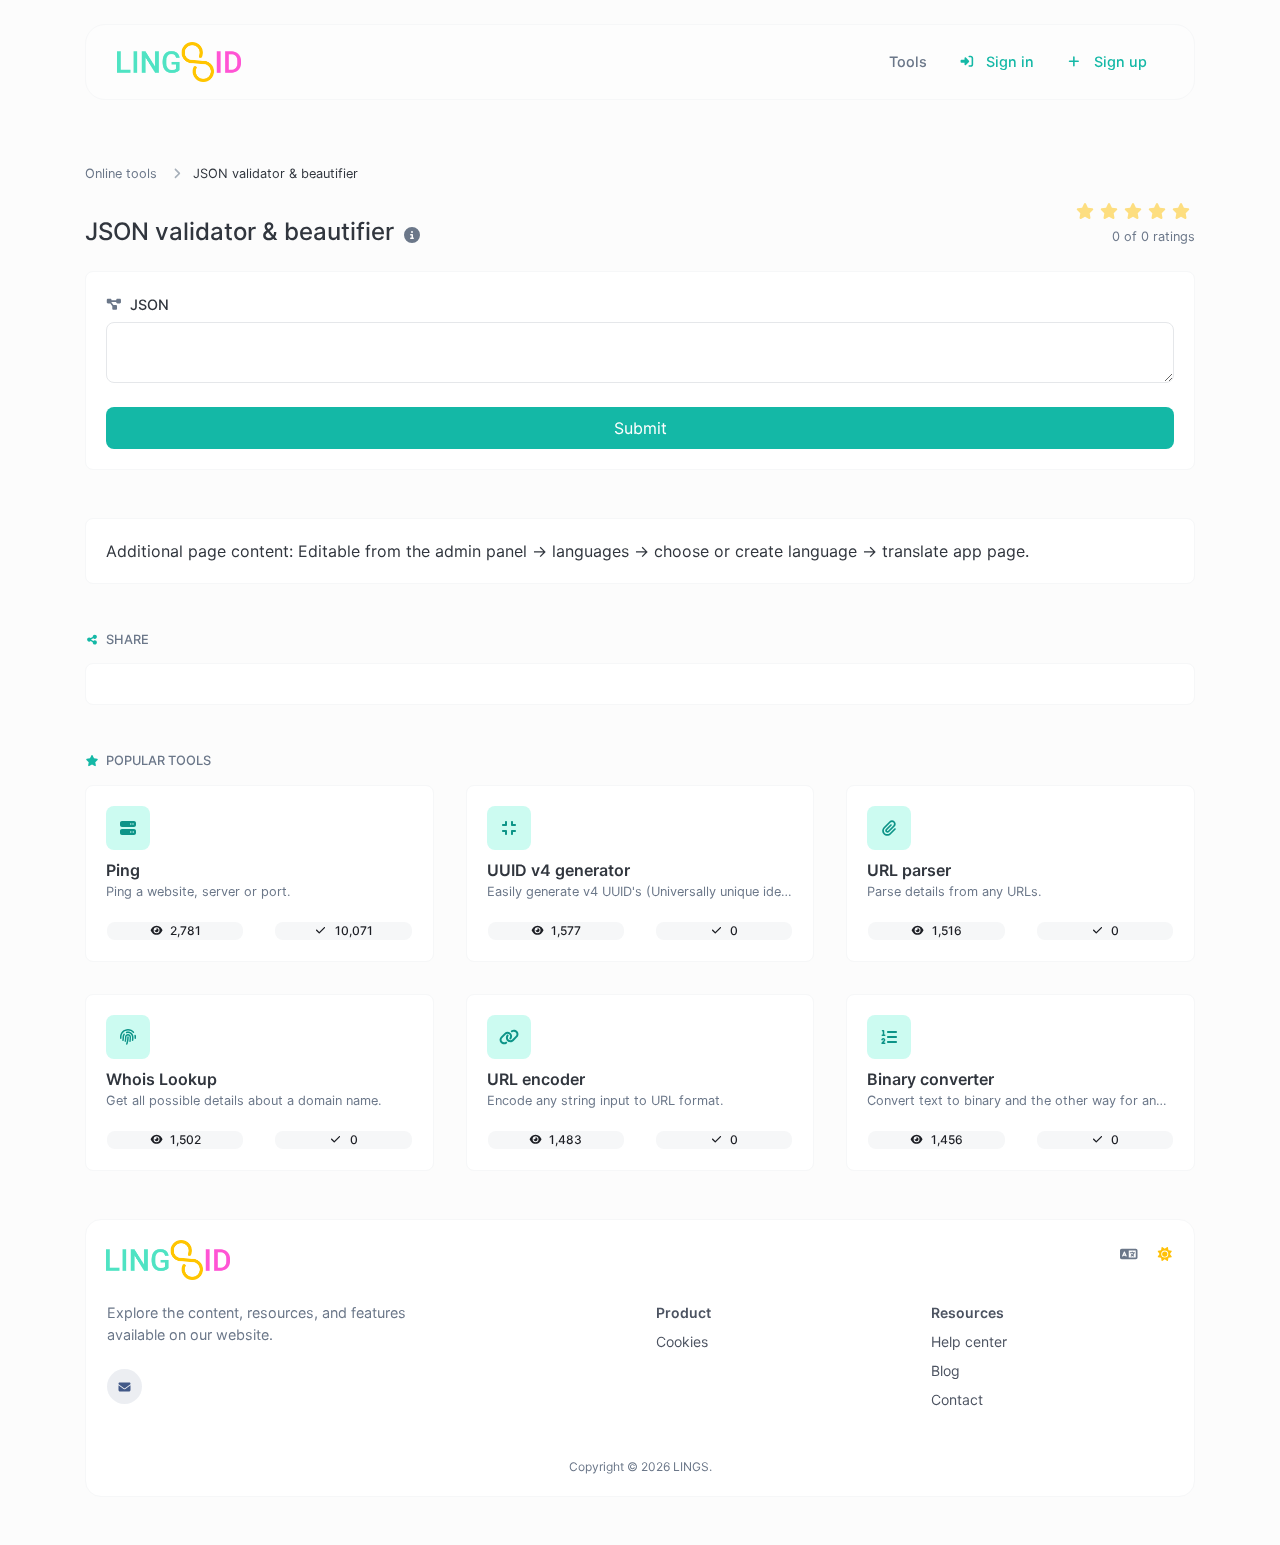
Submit (640, 428)
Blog (945, 1370)
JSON (147, 304)
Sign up (1118, 61)
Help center (969, 1341)
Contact (957, 1399)
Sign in (1008, 61)
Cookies (682, 1341)
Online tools (121, 173)
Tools (908, 61)
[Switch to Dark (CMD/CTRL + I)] (1165, 1254)
